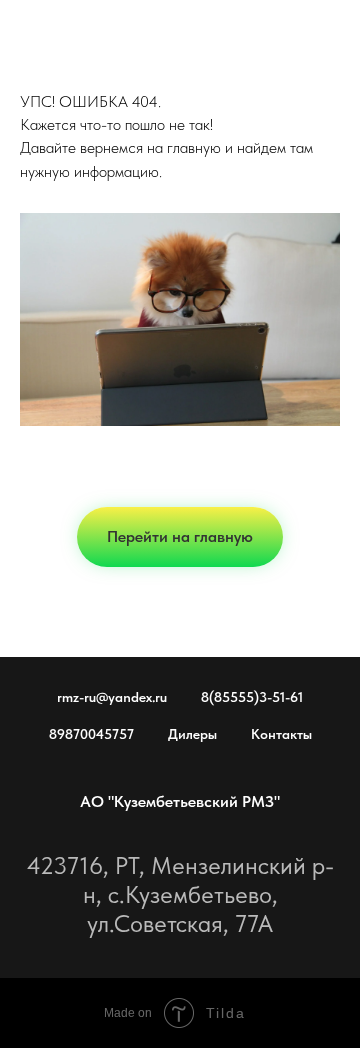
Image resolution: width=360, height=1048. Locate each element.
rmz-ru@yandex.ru (112, 697)
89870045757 (91, 734)
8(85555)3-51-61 (252, 697)
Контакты (281, 734)
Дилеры (192, 734)
